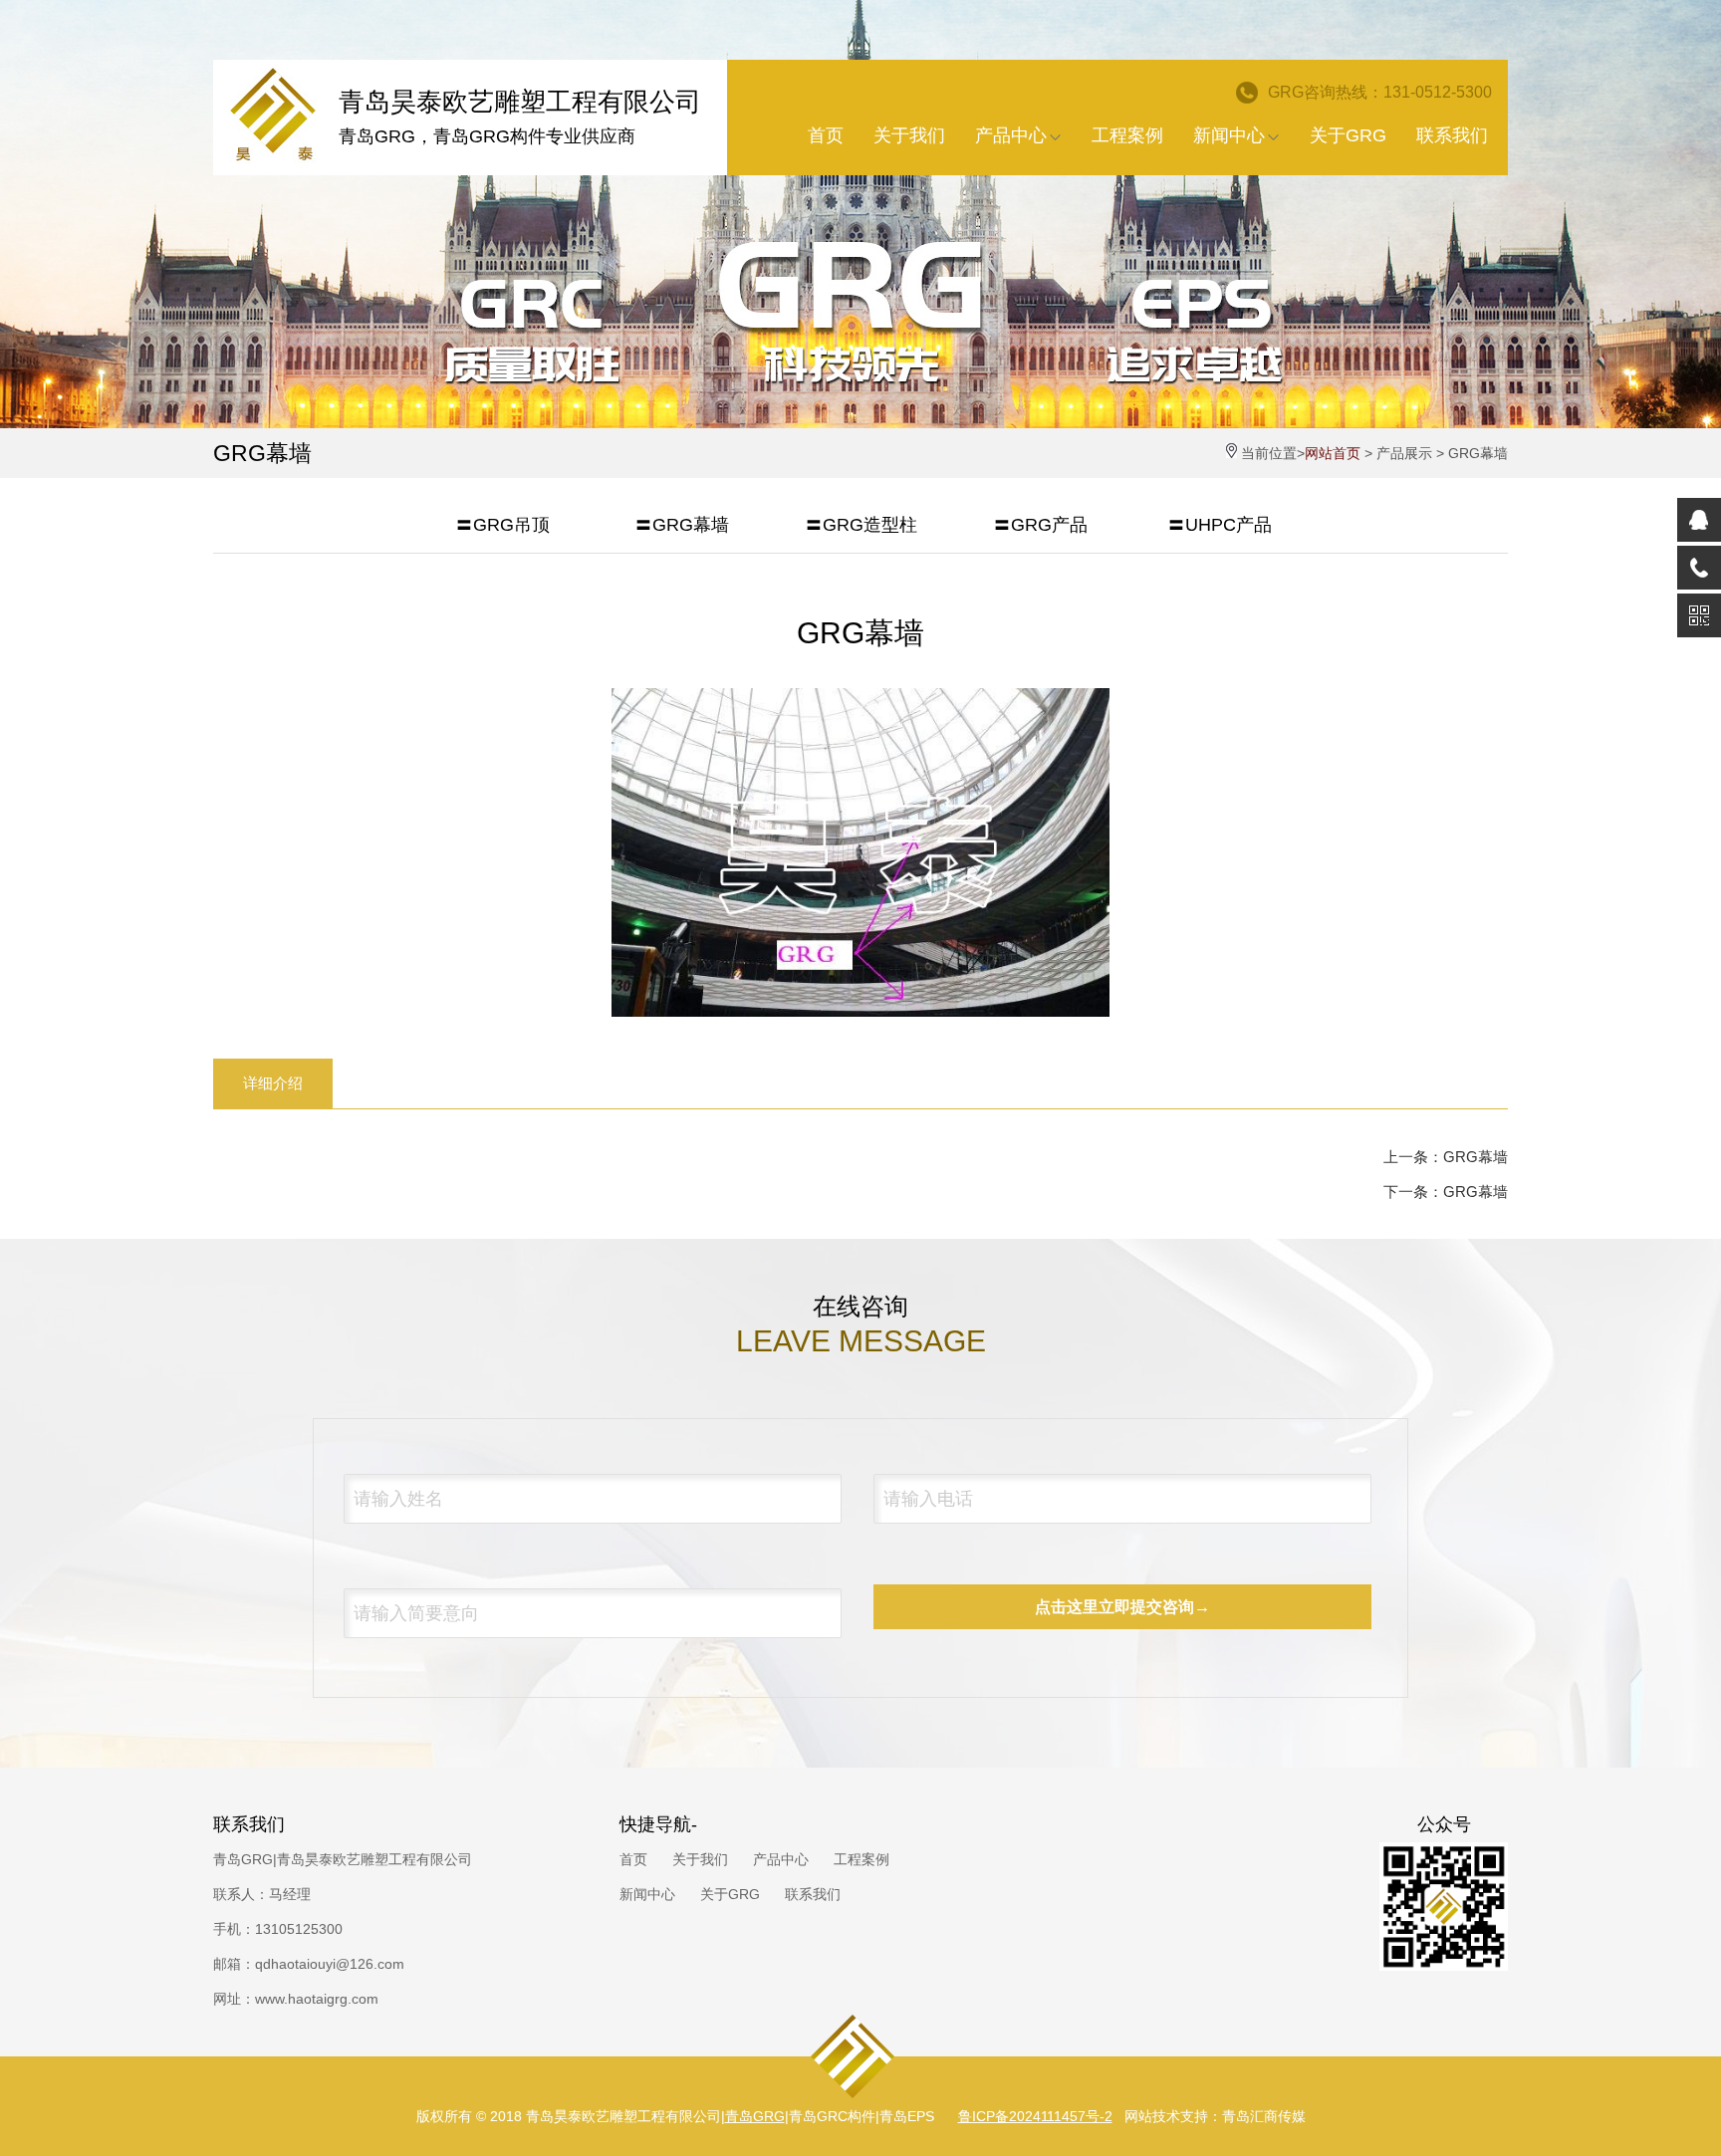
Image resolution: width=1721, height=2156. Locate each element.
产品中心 (1011, 135)
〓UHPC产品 (1220, 525)
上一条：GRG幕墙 (1446, 1157)
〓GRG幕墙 (682, 525)
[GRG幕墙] (860, 1011)
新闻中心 (1229, 135)
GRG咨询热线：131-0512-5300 (1380, 92)
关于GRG (1348, 135)
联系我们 (1452, 135)
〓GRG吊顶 (502, 525)
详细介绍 (273, 1083)
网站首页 (1333, 453)
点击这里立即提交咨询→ (1122, 1607)
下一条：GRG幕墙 (1446, 1192)
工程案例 (1127, 135)
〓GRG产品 (1040, 525)
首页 (826, 135)
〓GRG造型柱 (861, 525)
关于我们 (909, 135)
